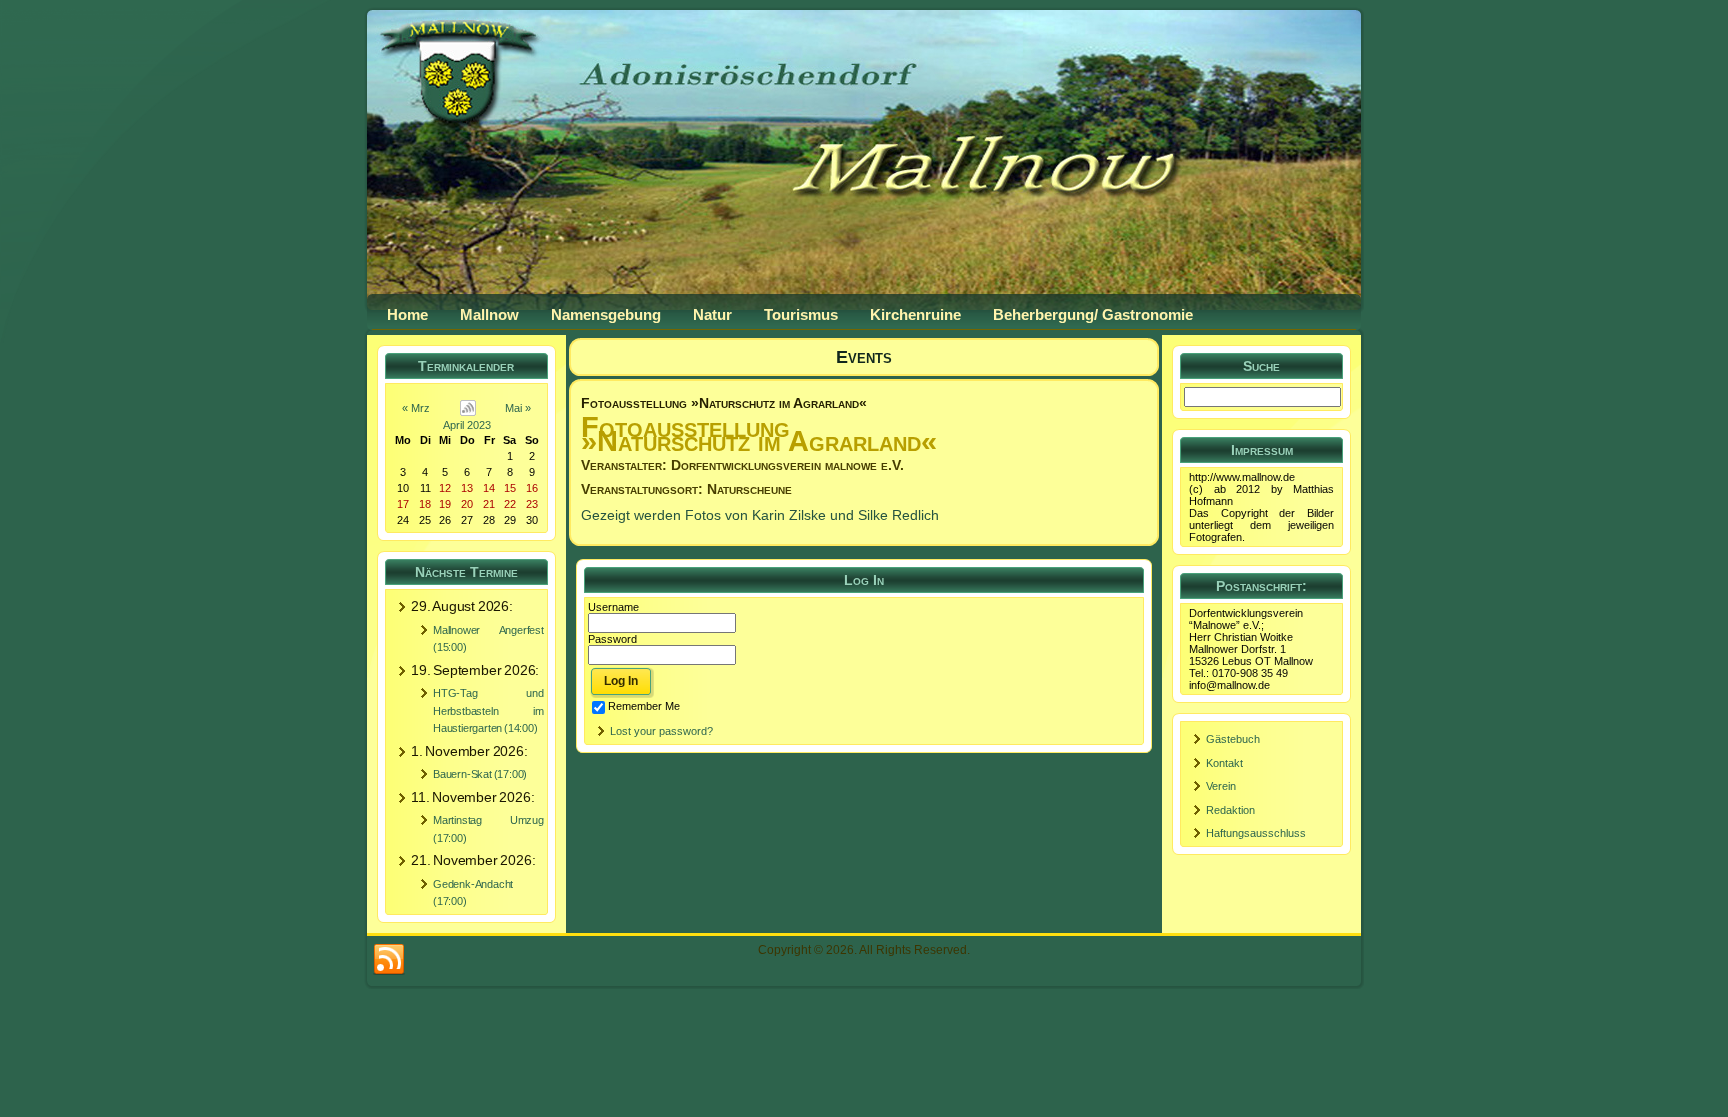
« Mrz (416, 408)
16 (532, 488)
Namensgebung (606, 314)
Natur (712, 314)
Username (613, 607)
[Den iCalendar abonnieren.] (468, 408)
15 (510, 488)
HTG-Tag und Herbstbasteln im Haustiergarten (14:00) (488, 710)
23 (532, 504)
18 (425, 504)
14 (489, 488)
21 (489, 504)
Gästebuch (1233, 739)
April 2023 (467, 425)
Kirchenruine (915, 314)
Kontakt (1224, 763)
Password (612, 639)
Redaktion (1230, 810)
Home (407, 314)
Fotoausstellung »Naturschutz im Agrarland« (724, 403)
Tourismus (801, 314)
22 (510, 504)
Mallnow (489, 314)
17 (403, 504)
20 (467, 504)
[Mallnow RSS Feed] (389, 960)
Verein (1221, 786)
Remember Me (644, 706)
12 (445, 488)
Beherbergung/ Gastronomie (1093, 314)
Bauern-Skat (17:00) (480, 774)
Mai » (518, 408)
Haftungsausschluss (1256, 833)
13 (467, 488)
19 (445, 504)
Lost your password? (661, 731)
